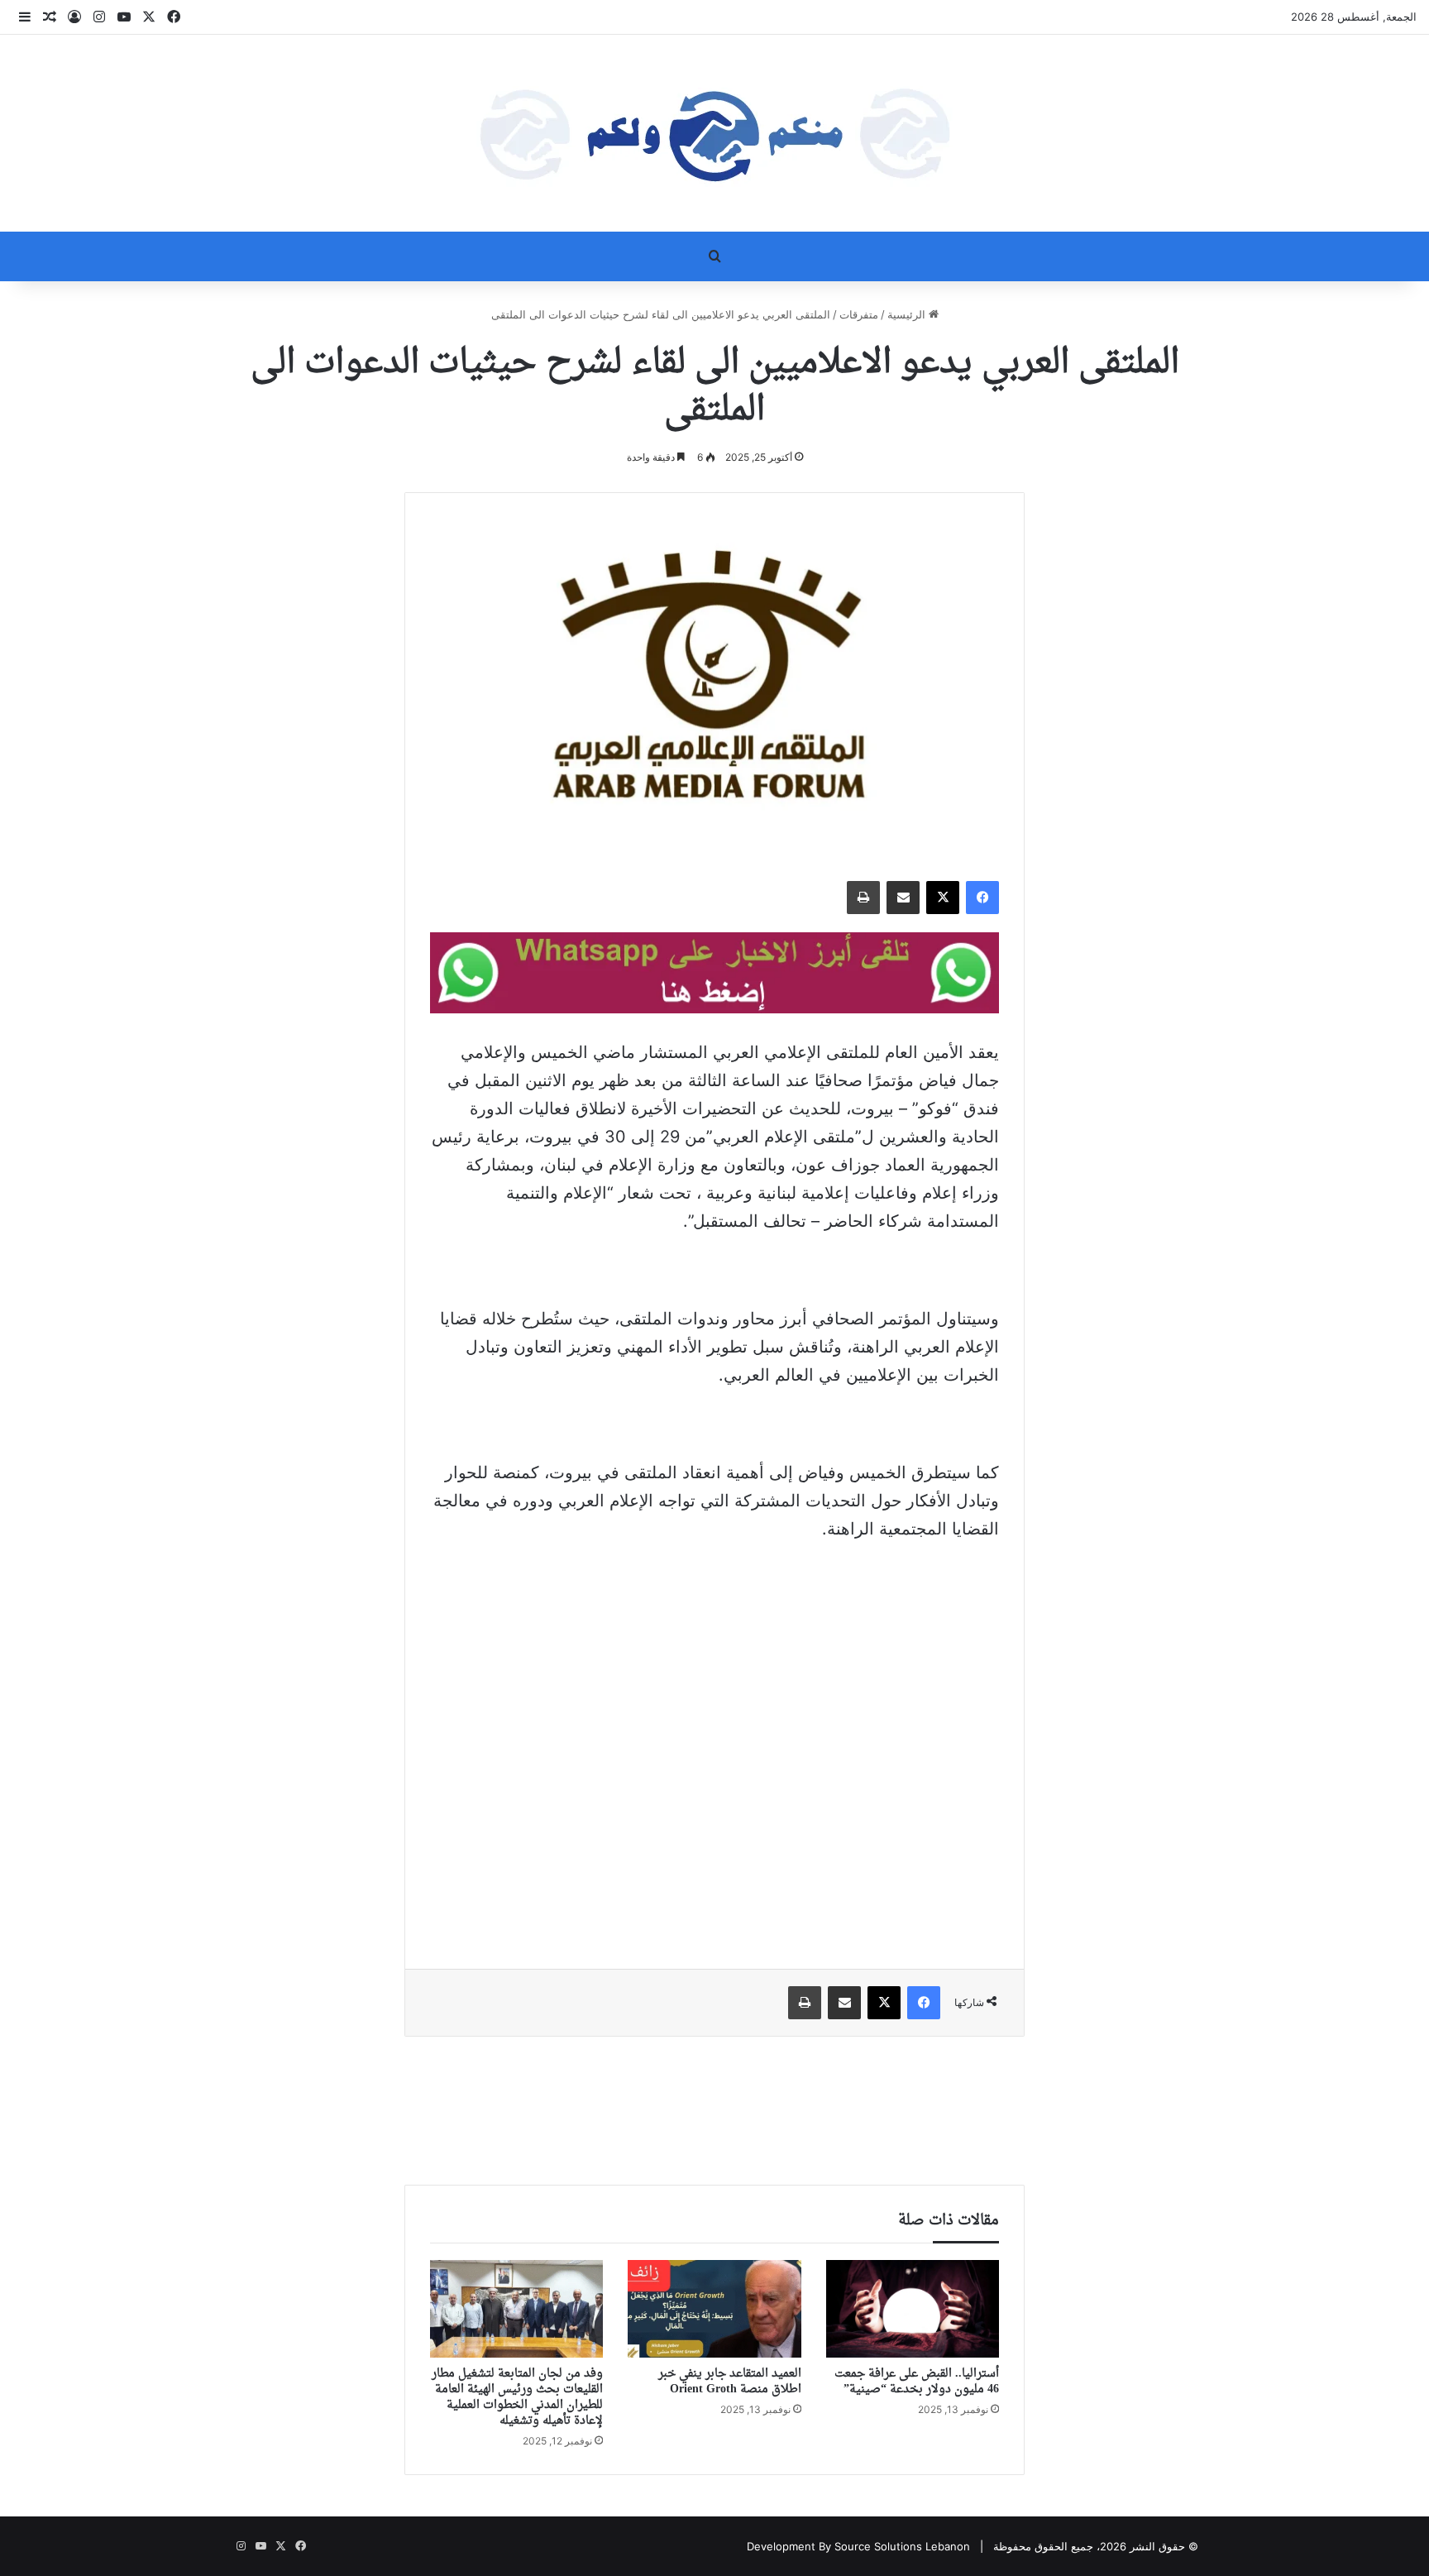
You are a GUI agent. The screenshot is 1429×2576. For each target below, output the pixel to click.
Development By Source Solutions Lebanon (858, 2546)
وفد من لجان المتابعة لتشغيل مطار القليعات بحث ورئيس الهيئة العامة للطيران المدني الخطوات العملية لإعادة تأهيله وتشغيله (517, 2397)
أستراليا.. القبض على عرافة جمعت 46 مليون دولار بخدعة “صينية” (917, 2382)
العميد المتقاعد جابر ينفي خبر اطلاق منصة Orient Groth (730, 2382)
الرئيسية (908, 314)
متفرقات (859, 314)
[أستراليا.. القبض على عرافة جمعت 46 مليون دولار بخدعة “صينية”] (913, 2309)
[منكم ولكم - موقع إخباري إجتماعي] (714, 133)
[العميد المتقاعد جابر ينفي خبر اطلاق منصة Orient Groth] (714, 2309)
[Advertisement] (714, 1679)
